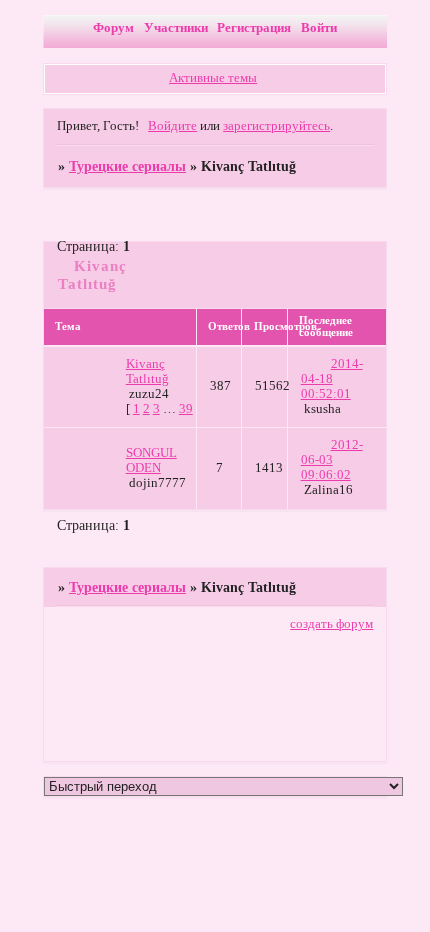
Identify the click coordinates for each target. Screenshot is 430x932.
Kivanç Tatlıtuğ (147, 371)
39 (186, 409)
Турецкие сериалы (127, 166)
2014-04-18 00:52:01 (332, 379)
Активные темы (213, 78)
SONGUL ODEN (151, 460)
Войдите (172, 126)
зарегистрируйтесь (276, 126)
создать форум (331, 624)
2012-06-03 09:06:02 (332, 460)
